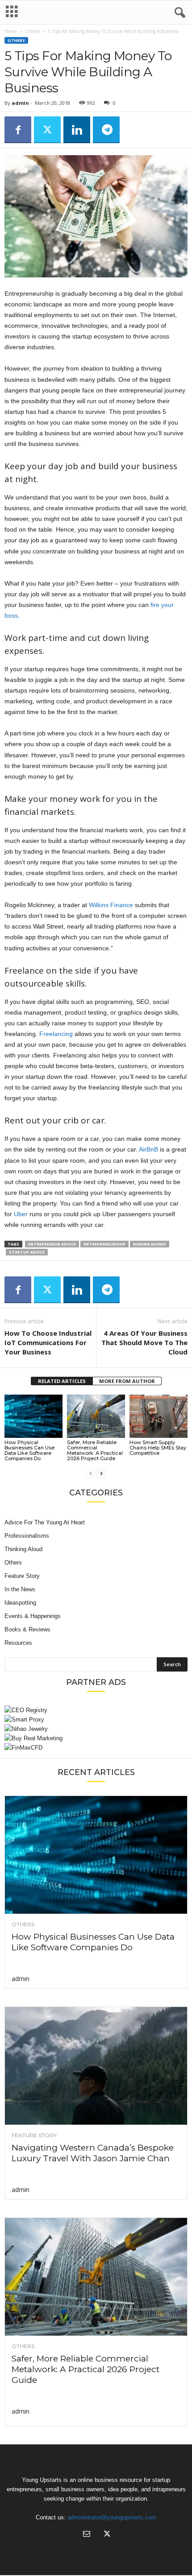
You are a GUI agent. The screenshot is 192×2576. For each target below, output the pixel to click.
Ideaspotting (20, 1603)
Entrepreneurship (104, 1244)
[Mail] (87, 2535)
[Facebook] (18, 130)
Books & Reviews (27, 1629)
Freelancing (56, 1034)
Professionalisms (27, 1536)
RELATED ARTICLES (62, 1381)
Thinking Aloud (23, 1549)
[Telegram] (106, 130)
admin (20, 103)
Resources (18, 1643)
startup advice (27, 1252)
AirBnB (148, 1149)
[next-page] (101, 1473)
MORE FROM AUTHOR (127, 1381)
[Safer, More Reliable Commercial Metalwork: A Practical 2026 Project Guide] (96, 1416)
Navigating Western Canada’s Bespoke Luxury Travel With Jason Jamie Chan (93, 2153)
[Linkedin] (77, 130)
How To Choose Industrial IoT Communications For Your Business (48, 1342)
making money (150, 1244)
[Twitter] (47, 130)
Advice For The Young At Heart (45, 1522)
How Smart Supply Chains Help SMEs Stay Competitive (158, 1448)
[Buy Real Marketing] (96, 1738)
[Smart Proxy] (96, 1719)
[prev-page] (91, 1473)
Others (32, 31)
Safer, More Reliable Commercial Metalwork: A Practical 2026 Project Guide (95, 1450)
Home (10, 31)
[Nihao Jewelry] (96, 1729)
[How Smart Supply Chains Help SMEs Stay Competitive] (159, 1416)
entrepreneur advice (52, 1244)
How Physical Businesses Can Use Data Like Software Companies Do (29, 1450)
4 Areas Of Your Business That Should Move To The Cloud (144, 1342)
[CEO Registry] (96, 1710)
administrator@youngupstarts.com (112, 2517)
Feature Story (22, 1576)
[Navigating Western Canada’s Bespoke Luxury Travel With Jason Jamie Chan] (96, 2066)
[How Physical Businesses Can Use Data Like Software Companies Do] (33, 1416)
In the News (20, 1589)
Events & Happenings (33, 1616)
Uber (21, 1214)
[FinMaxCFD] (96, 1748)
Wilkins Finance (111, 905)
